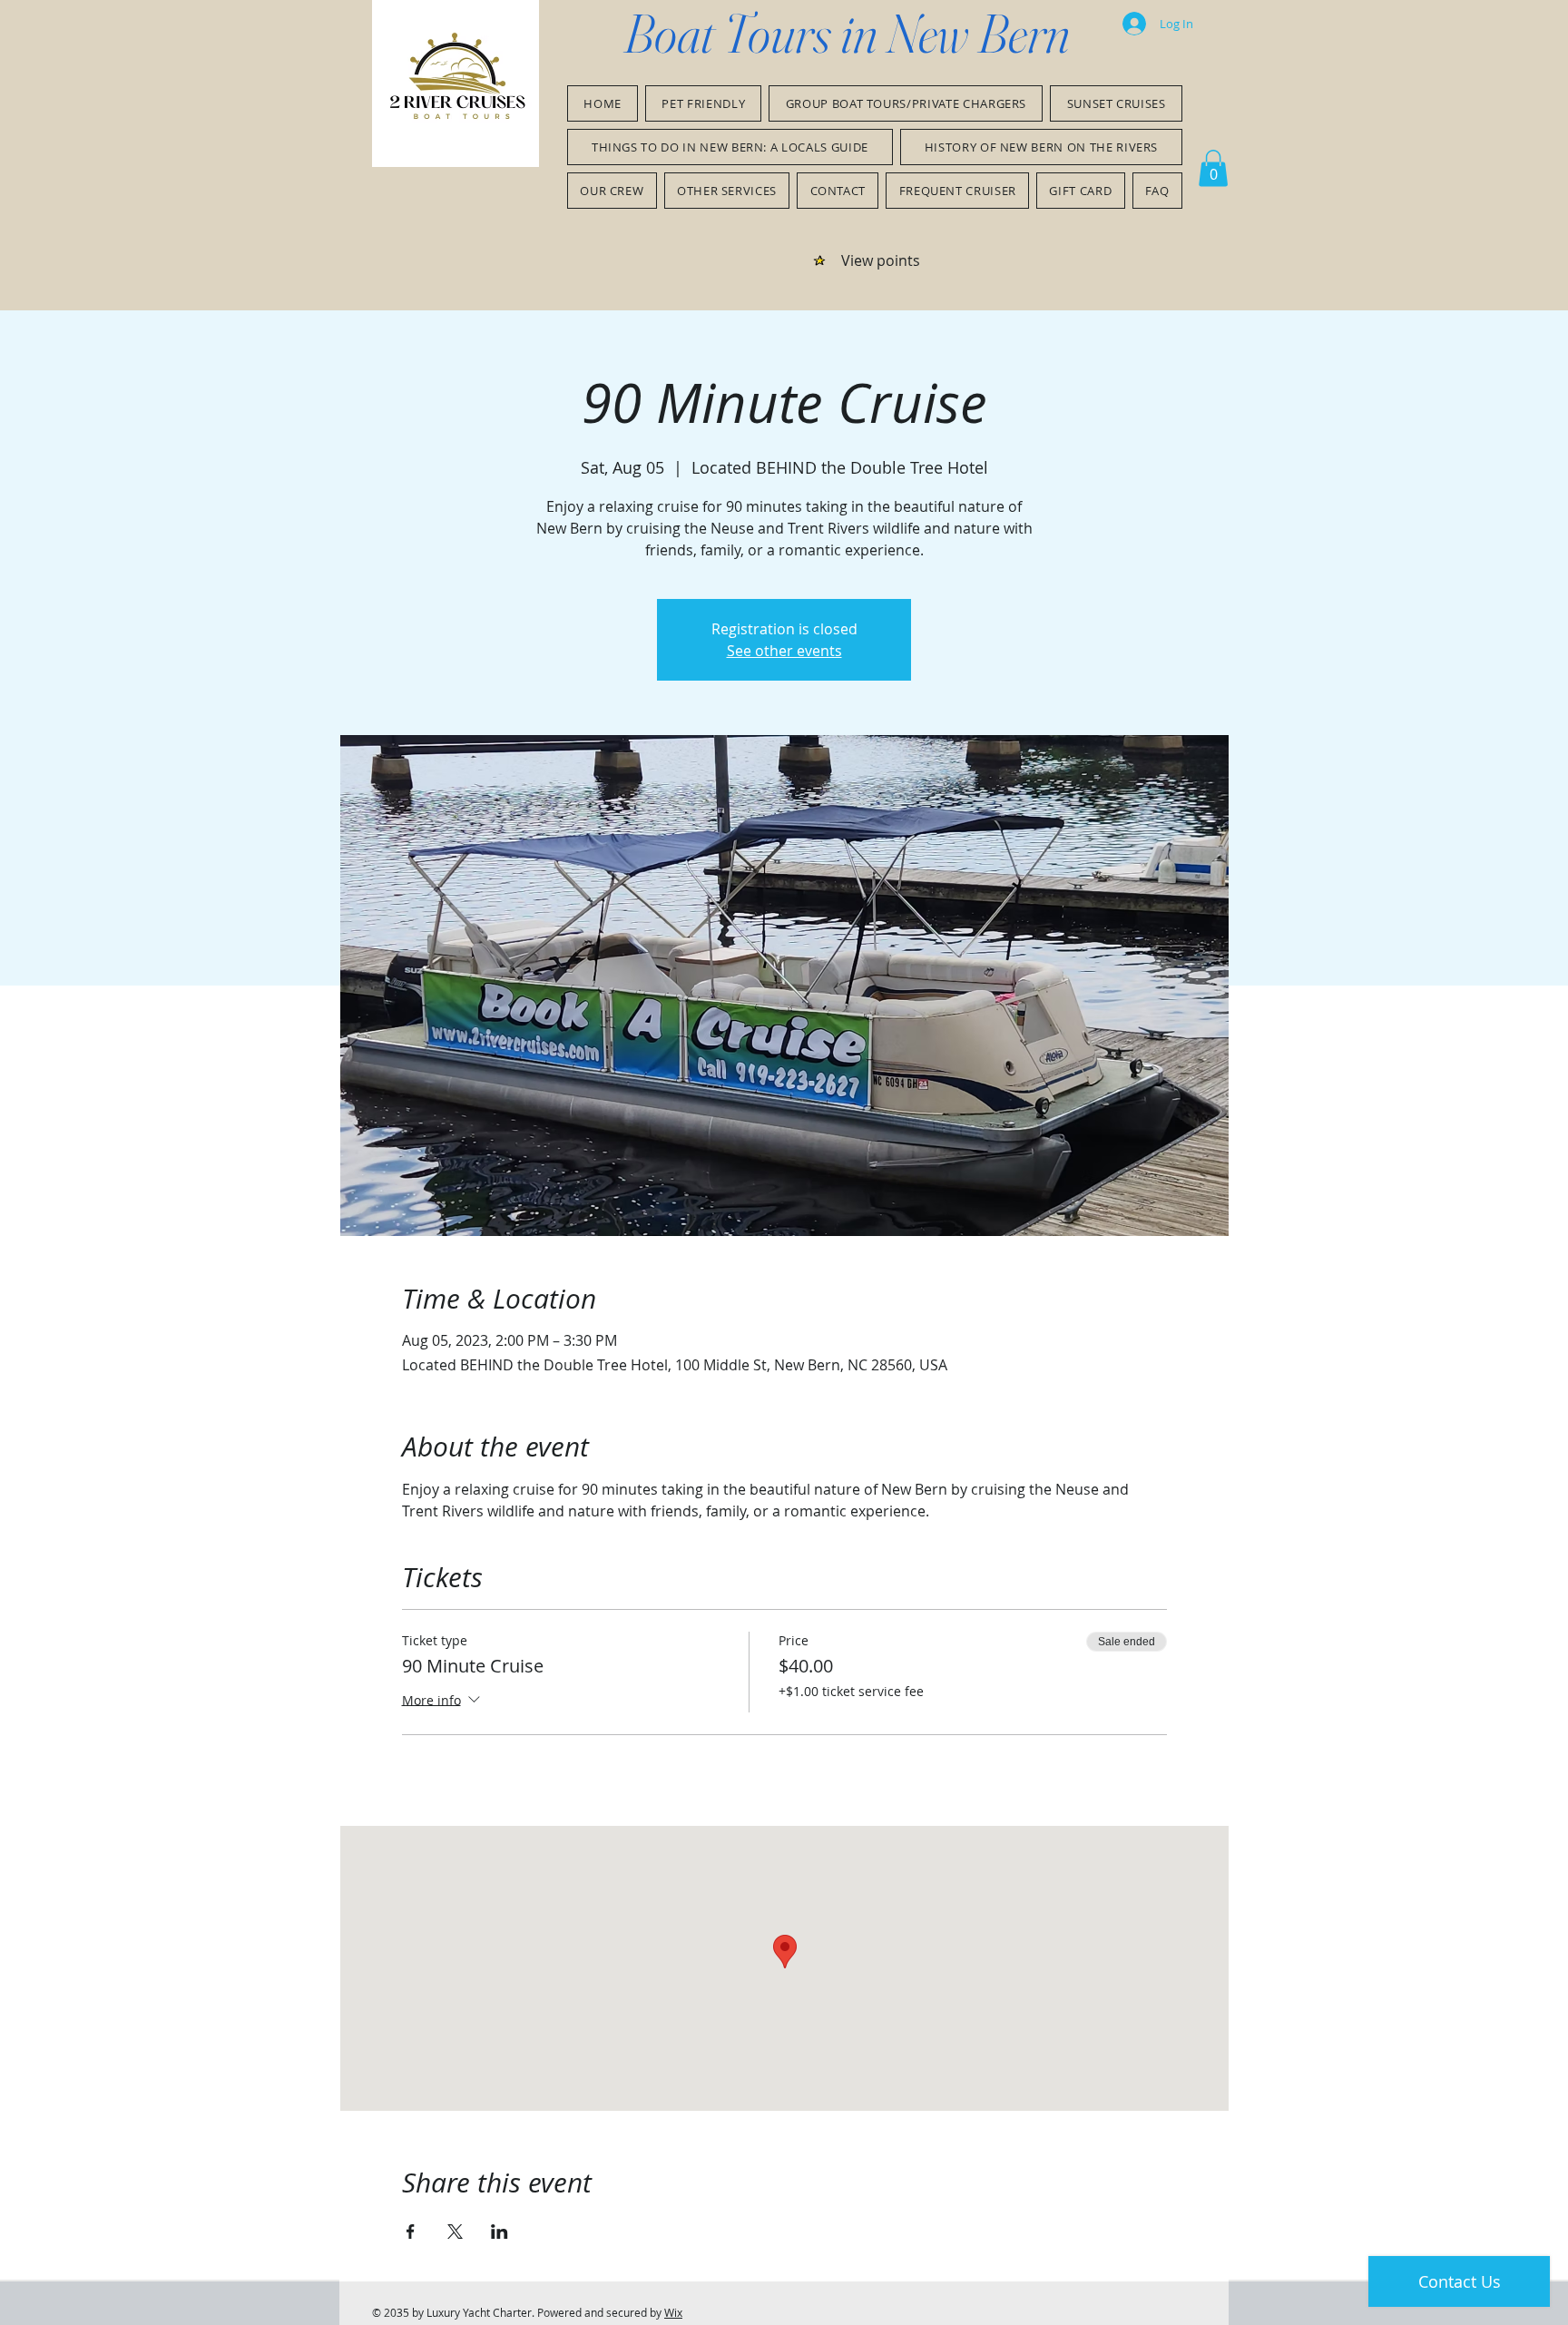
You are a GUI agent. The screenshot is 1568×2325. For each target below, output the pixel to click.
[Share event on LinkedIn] (500, 2232)
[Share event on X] (455, 2232)
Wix (673, 2312)
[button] (1213, 168)
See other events (784, 651)
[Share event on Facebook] (411, 2232)
